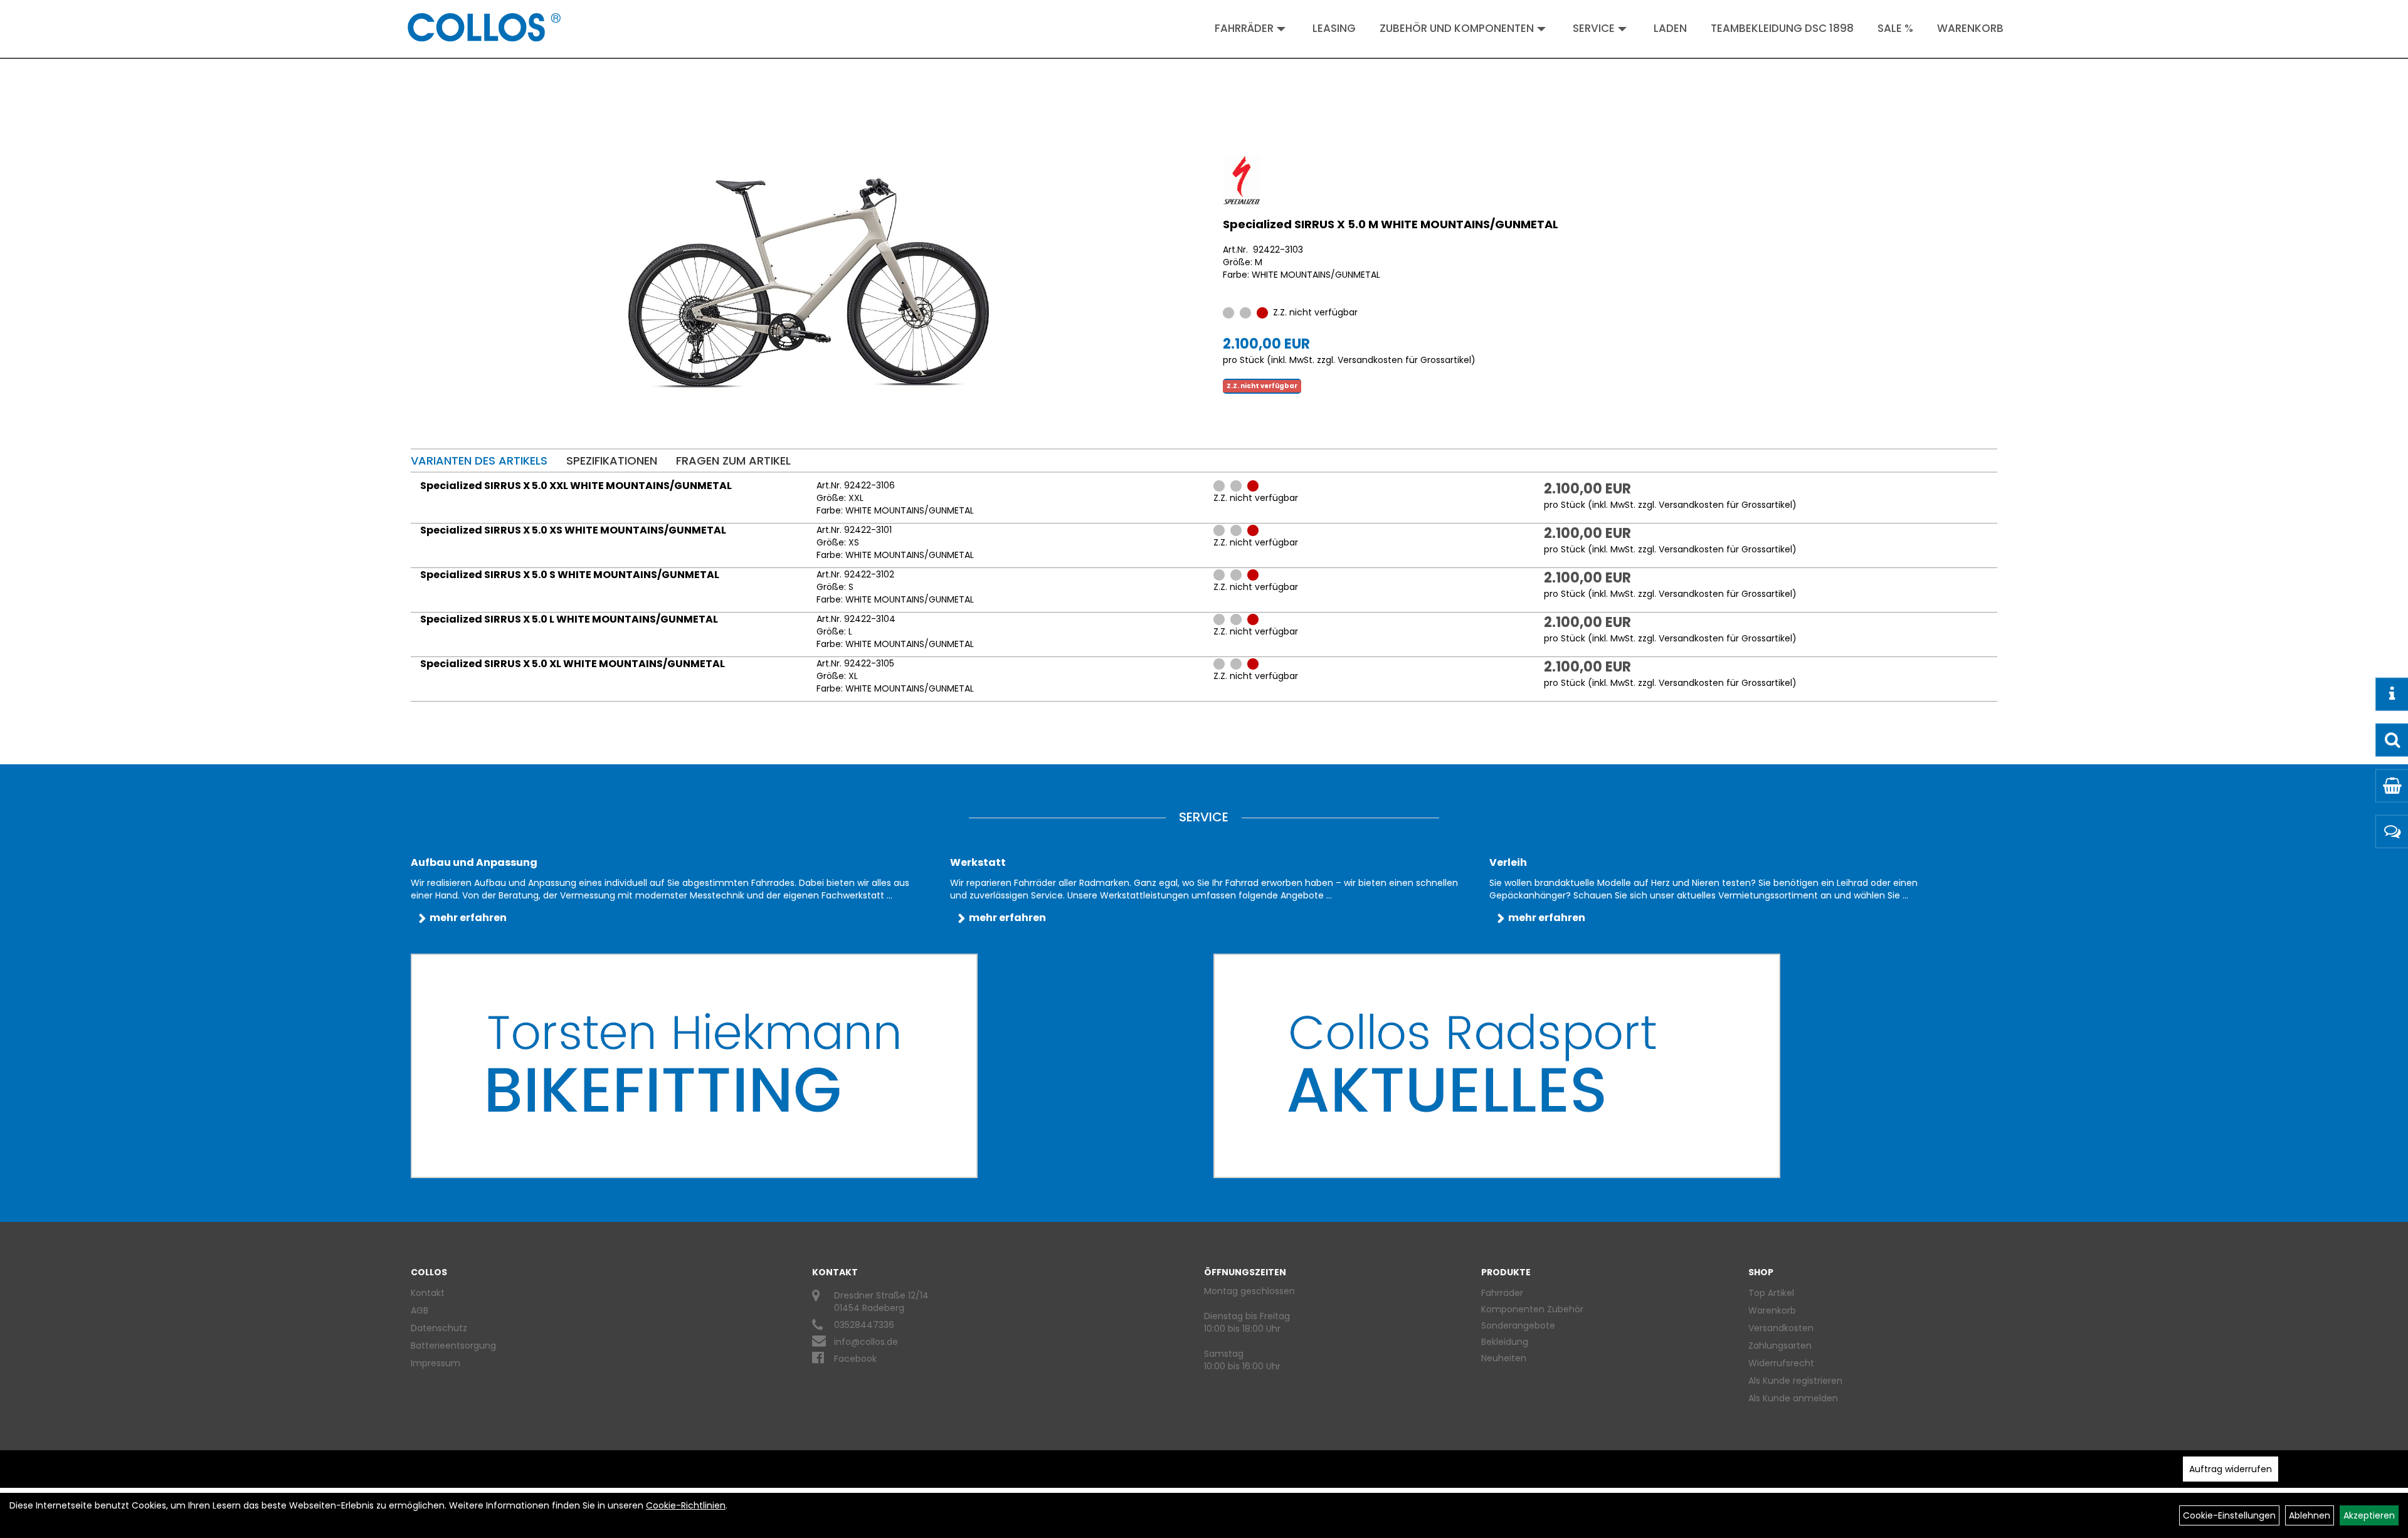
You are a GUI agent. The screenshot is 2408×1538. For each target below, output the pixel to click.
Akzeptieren (2369, 1515)
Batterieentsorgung (453, 1346)
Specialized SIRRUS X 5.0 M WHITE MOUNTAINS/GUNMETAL (1391, 224)
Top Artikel (1771, 1293)
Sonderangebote (1518, 1325)
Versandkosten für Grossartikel (1404, 360)
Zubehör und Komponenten (1457, 28)
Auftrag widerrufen (2231, 1469)
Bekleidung (1505, 1342)
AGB (420, 1310)
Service (1594, 28)
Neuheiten (1504, 1358)
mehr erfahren (468, 918)
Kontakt (428, 1293)
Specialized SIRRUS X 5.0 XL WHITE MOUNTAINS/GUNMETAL (573, 664)
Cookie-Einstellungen (2229, 1515)
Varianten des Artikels (479, 461)
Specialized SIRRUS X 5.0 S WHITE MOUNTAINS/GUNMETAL (570, 575)
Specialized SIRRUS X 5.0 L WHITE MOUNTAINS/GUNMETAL (569, 619)
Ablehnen (2310, 1515)
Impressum (436, 1363)
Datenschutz (439, 1328)
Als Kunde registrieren (1795, 1381)
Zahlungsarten (1780, 1346)
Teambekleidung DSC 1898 (1782, 28)
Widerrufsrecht (1781, 1363)
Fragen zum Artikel (733, 461)
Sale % (1895, 28)
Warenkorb (1970, 28)
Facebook (855, 1359)
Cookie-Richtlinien (686, 1505)
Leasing (1334, 28)
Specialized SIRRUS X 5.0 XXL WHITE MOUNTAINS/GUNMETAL (576, 486)
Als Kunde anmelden (1793, 1398)
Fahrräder (1244, 28)
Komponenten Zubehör (1532, 1309)
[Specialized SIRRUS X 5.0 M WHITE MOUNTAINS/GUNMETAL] (809, 283)
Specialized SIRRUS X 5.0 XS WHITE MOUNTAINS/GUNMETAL (573, 530)
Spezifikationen (612, 461)
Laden (1670, 28)
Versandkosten (1781, 1328)
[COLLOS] (484, 27)
